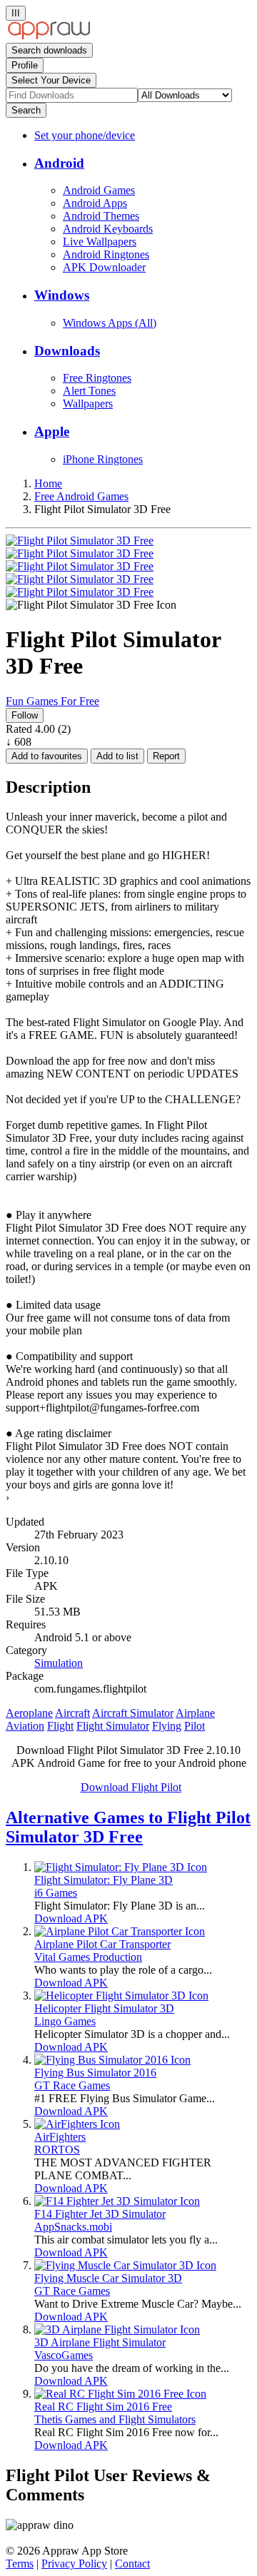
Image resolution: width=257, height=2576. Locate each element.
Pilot (195, 1726)
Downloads (67, 351)
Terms (20, 2564)
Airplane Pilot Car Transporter (102, 1944)
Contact (132, 2564)
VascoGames (64, 2355)
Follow (25, 715)
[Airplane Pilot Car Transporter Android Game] (120, 1931)
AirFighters (60, 2137)
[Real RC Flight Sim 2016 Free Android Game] (120, 2394)
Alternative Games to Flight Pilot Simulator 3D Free (128, 1827)
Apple (52, 431)
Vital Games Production (88, 1957)
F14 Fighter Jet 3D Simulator (100, 2214)
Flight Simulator (113, 1726)
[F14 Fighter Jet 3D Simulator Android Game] (117, 2201)
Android (59, 163)
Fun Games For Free (52, 701)
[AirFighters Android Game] (77, 2124)
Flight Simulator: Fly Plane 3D (104, 1880)
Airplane (195, 1713)
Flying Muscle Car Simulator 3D (108, 2278)
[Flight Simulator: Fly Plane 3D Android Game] (121, 1867)
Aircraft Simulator (133, 1713)
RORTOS (57, 2150)
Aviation (25, 1726)
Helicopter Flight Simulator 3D (104, 2008)
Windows (62, 295)
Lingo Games (65, 2021)
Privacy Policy (74, 2564)
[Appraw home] (49, 36)
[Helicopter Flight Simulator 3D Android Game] (121, 1996)
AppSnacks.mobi (73, 2227)
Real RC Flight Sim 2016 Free (103, 2407)
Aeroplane (29, 1713)
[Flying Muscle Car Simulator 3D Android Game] (125, 2265)
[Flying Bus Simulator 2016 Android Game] (112, 2060)
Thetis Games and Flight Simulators (115, 2419)
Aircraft (72, 1713)
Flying (167, 1726)
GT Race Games (72, 2085)
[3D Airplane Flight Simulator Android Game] (117, 2329)
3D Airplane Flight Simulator (100, 2342)
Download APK (71, 1918)
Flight (60, 1726)
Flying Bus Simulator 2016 (95, 2073)
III (16, 13)
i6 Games (56, 1893)
